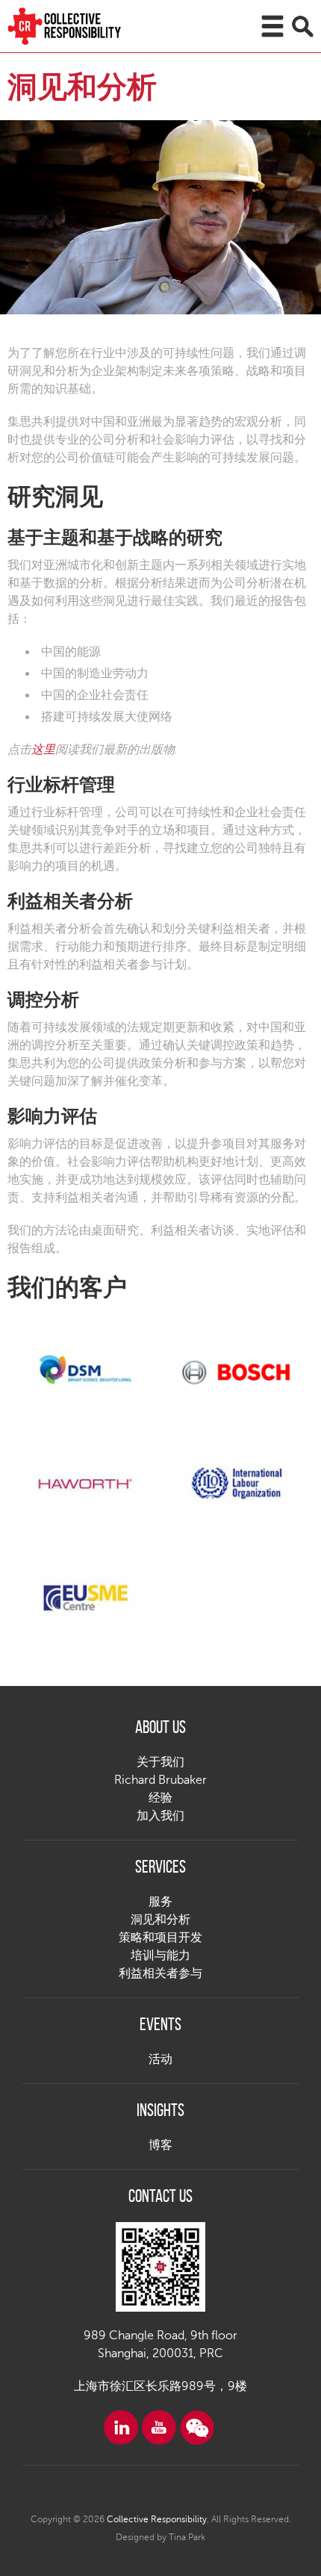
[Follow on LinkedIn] (121, 2427)
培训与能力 (160, 1956)
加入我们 (160, 1816)
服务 (160, 1902)
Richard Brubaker (160, 1780)
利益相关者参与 (160, 1973)
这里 (43, 750)
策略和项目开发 (160, 1938)
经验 (160, 1798)
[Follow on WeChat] (197, 2427)
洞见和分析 (160, 1920)
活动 (160, 2059)
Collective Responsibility (157, 2519)
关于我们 (160, 1762)
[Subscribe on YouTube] (159, 2427)
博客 (160, 2145)
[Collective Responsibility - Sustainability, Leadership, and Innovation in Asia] (82, 26)
